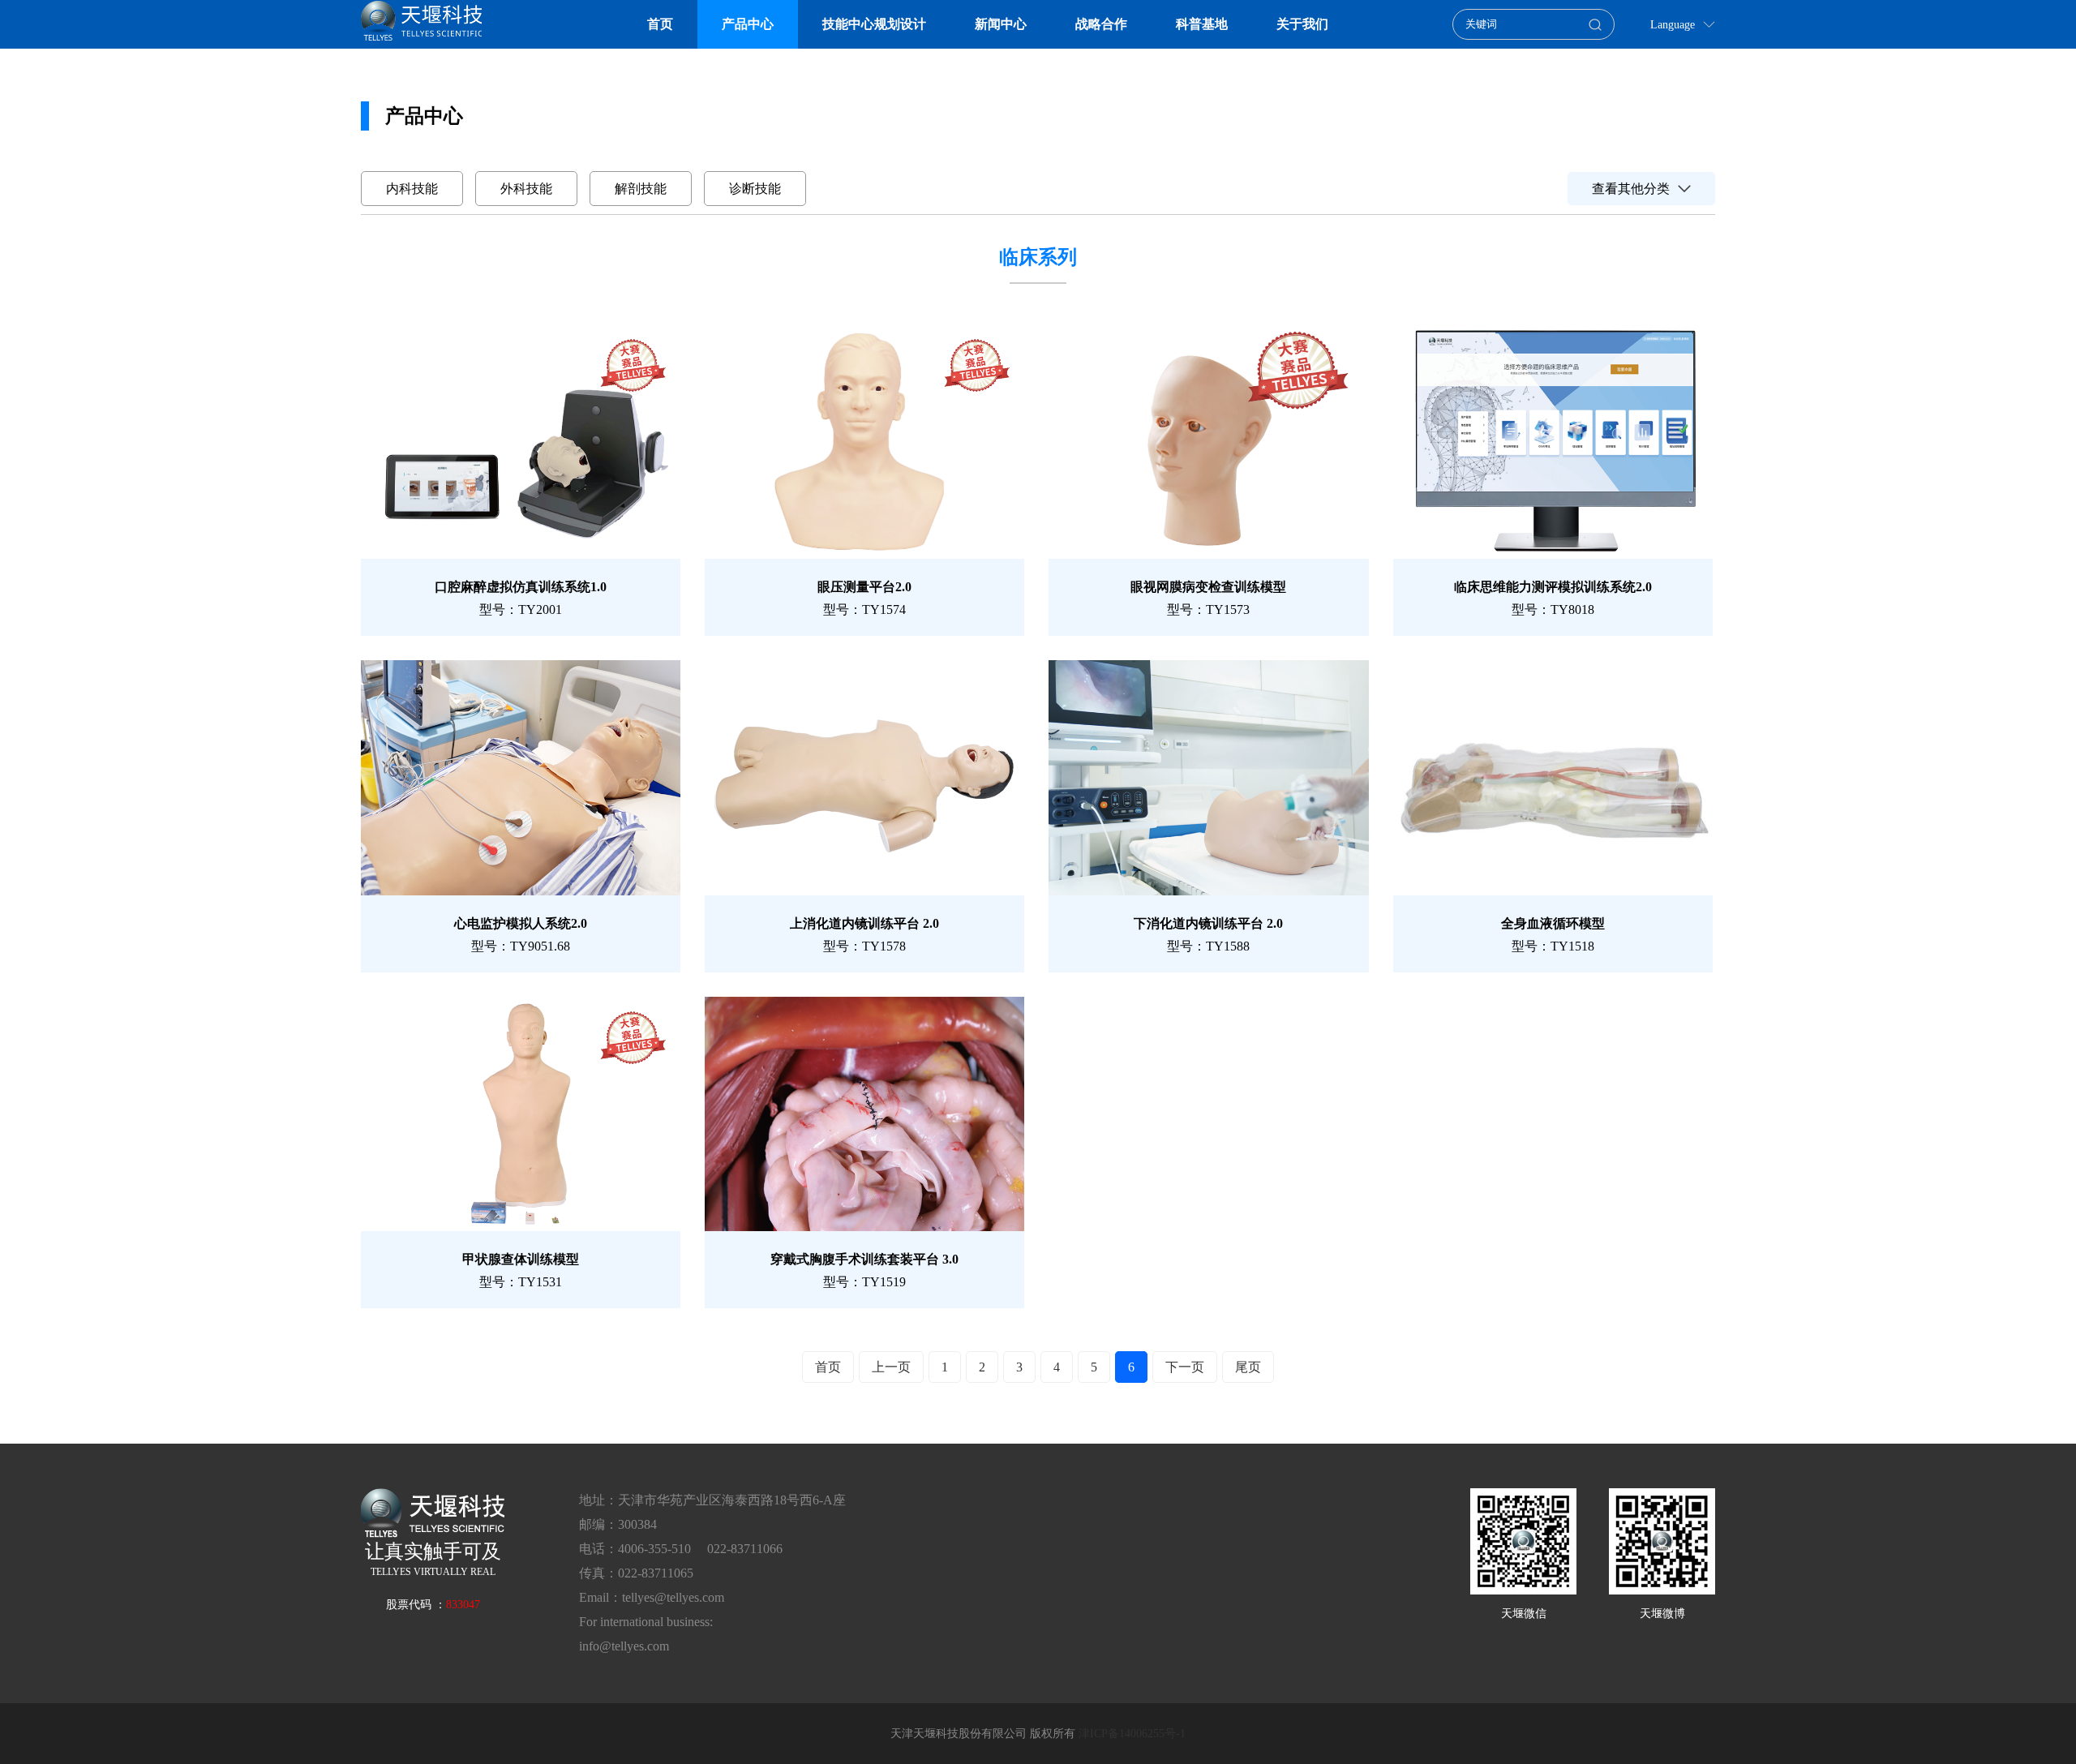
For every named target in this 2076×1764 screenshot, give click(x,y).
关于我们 (1302, 24)
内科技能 (412, 189)
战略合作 (1101, 24)
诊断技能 (755, 189)
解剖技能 (641, 189)
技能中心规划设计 (874, 24)
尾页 (1248, 1367)
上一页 (891, 1367)
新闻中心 (1001, 24)
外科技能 (526, 189)
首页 (660, 24)
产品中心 (748, 24)
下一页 (1185, 1367)
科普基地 (1202, 24)
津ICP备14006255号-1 (1132, 1734)
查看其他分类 (1631, 189)
